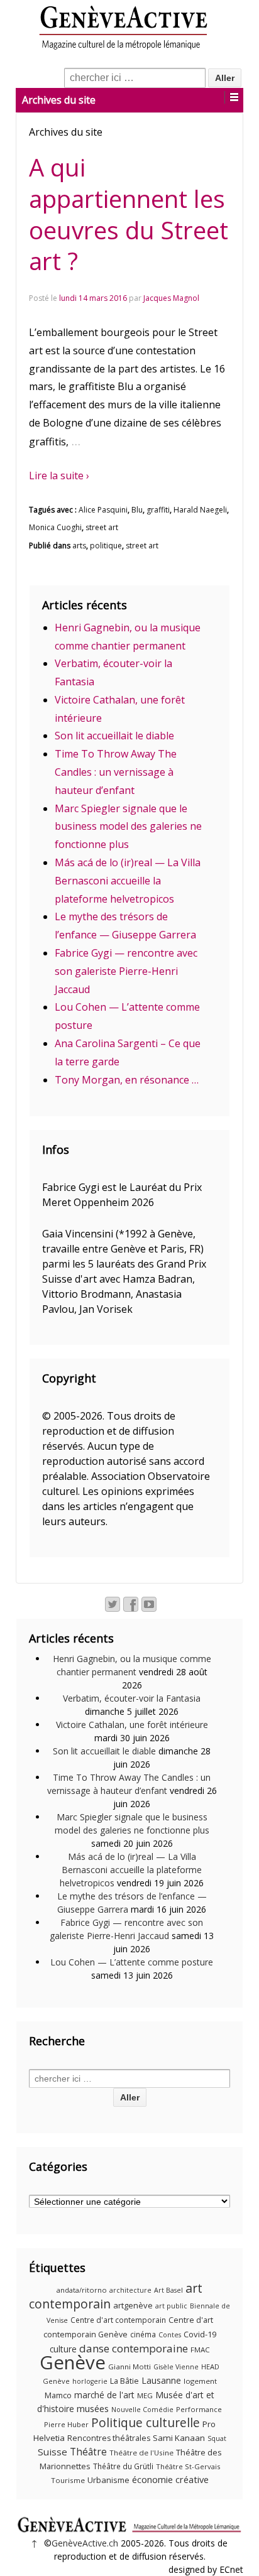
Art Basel (168, 2290)
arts (79, 546)
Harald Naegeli (200, 510)
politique (106, 546)
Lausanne (161, 2380)
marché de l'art (104, 2395)
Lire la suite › (59, 476)
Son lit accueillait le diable (114, 736)
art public (171, 2306)
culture (63, 2349)
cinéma (143, 2334)
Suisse (52, 2452)
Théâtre (88, 2452)
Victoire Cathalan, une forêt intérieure (132, 1725)
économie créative (170, 2479)
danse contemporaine (134, 2348)
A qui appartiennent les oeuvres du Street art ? (129, 214)
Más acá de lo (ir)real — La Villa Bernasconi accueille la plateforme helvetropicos (128, 881)
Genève (73, 2362)
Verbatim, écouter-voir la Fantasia (132, 1698)
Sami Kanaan (179, 2438)
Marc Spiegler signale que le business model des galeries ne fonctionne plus (128, 827)
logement (200, 2381)
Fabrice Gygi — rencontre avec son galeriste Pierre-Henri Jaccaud (126, 971)
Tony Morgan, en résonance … (127, 1080)
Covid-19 (200, 2334)
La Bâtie (124, 2381)
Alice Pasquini (103, 510)
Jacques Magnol (171, 298)
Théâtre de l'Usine (141, 2453)
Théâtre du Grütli (123, 2466)
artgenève (133, 2305)
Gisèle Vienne (176, 2367)
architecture (130, 2290)
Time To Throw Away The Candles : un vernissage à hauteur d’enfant (116, 772)
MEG (145, 2395)
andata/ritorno (82, 2290)
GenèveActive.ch (85, 2543)
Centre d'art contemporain (118, 2320)
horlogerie (90, 2381)
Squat (217, 2438)
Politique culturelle (146, 2423)
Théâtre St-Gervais (188, 2466)
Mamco (58, 2395)
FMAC (200, 2350)
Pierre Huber (66, 2424)
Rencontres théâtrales (109, 2438)
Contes (170, 2335)
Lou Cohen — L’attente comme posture (132, 1962)
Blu (137, 510)
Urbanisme (108, 2480)
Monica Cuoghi (55, 527)
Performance (199, 2409)
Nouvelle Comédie (142, 2410)
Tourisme (68, 2480)
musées (93, 2408)
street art (102, 527)
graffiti (158, 510)
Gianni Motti (129, 2367)
